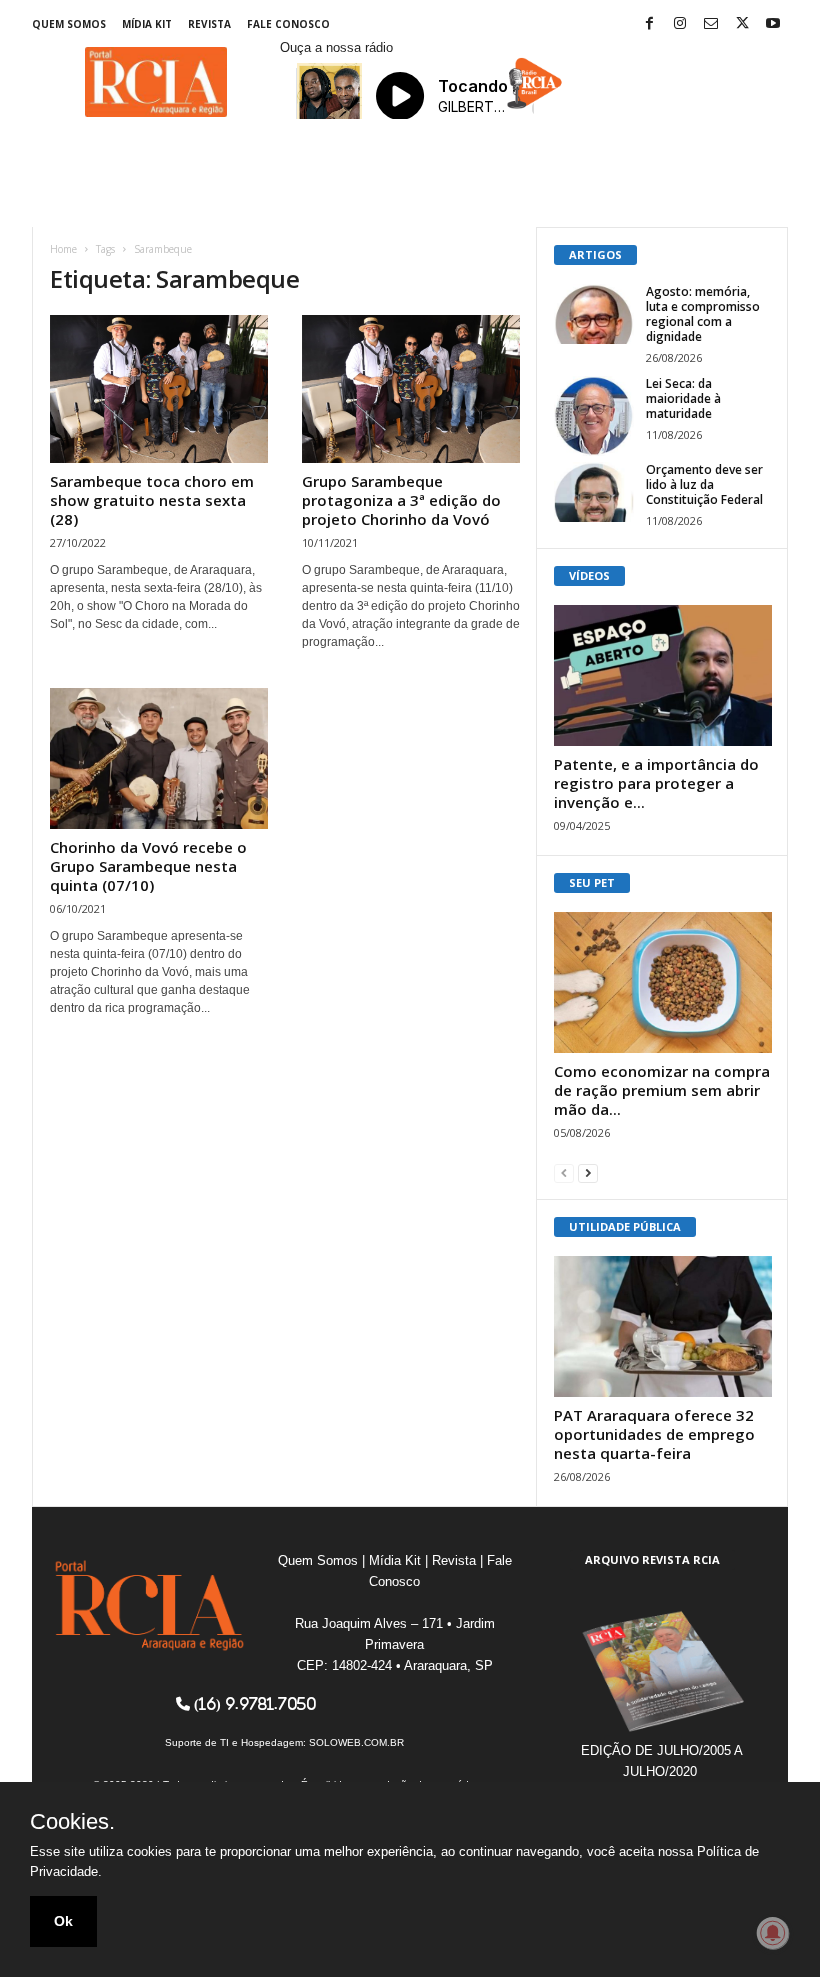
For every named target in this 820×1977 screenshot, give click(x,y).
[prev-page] (564, 1172)
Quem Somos (69, 24)
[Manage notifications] (773, 1933)
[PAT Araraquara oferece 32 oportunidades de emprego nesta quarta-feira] (663, 1326)
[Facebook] (649, 24)
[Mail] (711, 24)
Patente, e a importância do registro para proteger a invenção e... (656, 783)
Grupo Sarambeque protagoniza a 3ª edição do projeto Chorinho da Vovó (401, 500)
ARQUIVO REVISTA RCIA (652, 1559)
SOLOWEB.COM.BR (356, 1742)
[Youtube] (773, 24)
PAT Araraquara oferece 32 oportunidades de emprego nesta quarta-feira (654, 1434)
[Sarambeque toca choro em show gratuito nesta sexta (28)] (159, 389)
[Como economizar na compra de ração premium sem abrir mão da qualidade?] (663, 982)
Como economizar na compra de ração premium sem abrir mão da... (662, 1090)
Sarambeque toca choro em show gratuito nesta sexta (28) (152, 500)
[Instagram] (680, 24)
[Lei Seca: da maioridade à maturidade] (594, 416)
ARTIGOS (595, 254)
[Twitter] (742, 24)
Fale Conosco (288, 24)
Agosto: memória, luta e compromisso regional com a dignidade (703, 314)
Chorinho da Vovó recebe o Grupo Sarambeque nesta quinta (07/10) (148, 866)
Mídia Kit (147, 24)
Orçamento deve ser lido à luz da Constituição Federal (704, 484)
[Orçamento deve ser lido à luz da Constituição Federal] (594, 492)
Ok (63, 1921)
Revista (209, 24)
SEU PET (592, 882)
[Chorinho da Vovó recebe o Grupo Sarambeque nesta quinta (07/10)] (159, 758)
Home (63, 249)
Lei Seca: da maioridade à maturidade (683, 398)
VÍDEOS (589, 575)
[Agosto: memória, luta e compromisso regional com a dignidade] (594, 314)
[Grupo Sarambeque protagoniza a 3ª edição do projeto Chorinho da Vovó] (411, 389)
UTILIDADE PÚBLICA (625, 1226)
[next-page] (588, 1172)
